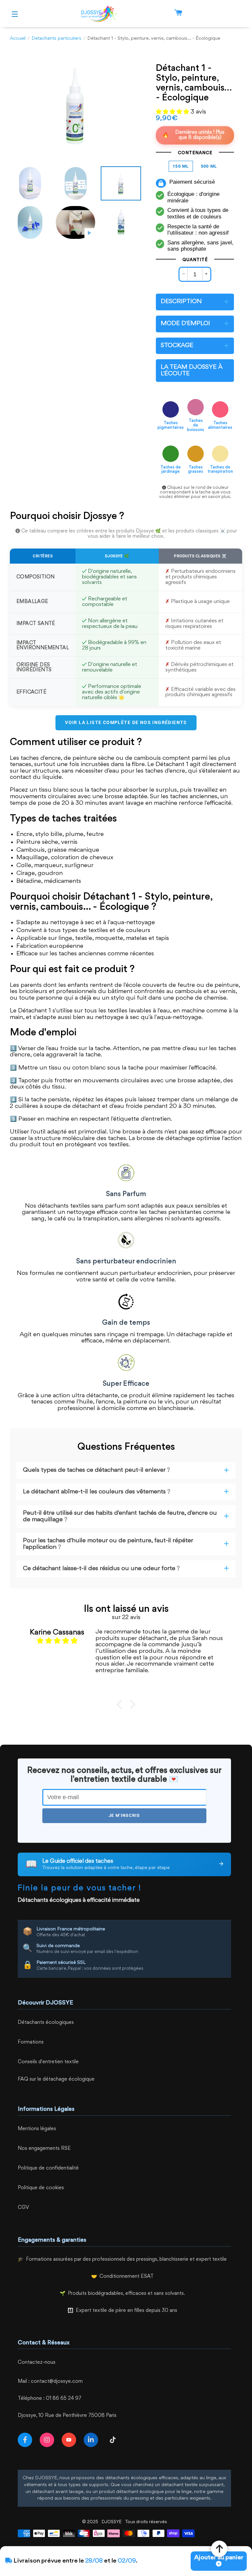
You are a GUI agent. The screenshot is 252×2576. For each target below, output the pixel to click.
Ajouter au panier (219, 2558)
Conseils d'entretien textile (48, 2062)
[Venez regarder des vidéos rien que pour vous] (70, 2440)
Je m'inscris (124, 1815)
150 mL (181, 166)
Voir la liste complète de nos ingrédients (126, 722)
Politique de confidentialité (48, 2168)
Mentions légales (37, 2129)
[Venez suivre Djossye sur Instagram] (48, 2440)
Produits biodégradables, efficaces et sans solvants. (126, 2294)
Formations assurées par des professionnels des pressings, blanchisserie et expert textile (126, 2260)
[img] (57, 1641)
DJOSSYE (112, 2522)
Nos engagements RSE (44, 2149)
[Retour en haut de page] (219, 2549)
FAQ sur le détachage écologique (56, 2079)
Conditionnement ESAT (126, 2277)
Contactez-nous (37, 2363)
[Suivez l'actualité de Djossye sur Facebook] (26, 2440)
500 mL (209, 166)
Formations (31, 2042)
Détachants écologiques (46, 2023)
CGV (23, 2208)
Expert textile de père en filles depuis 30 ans (126, 2311)
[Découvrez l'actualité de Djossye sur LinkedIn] (92, 2440)
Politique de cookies (41, 2188)
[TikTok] (114, 2440)
